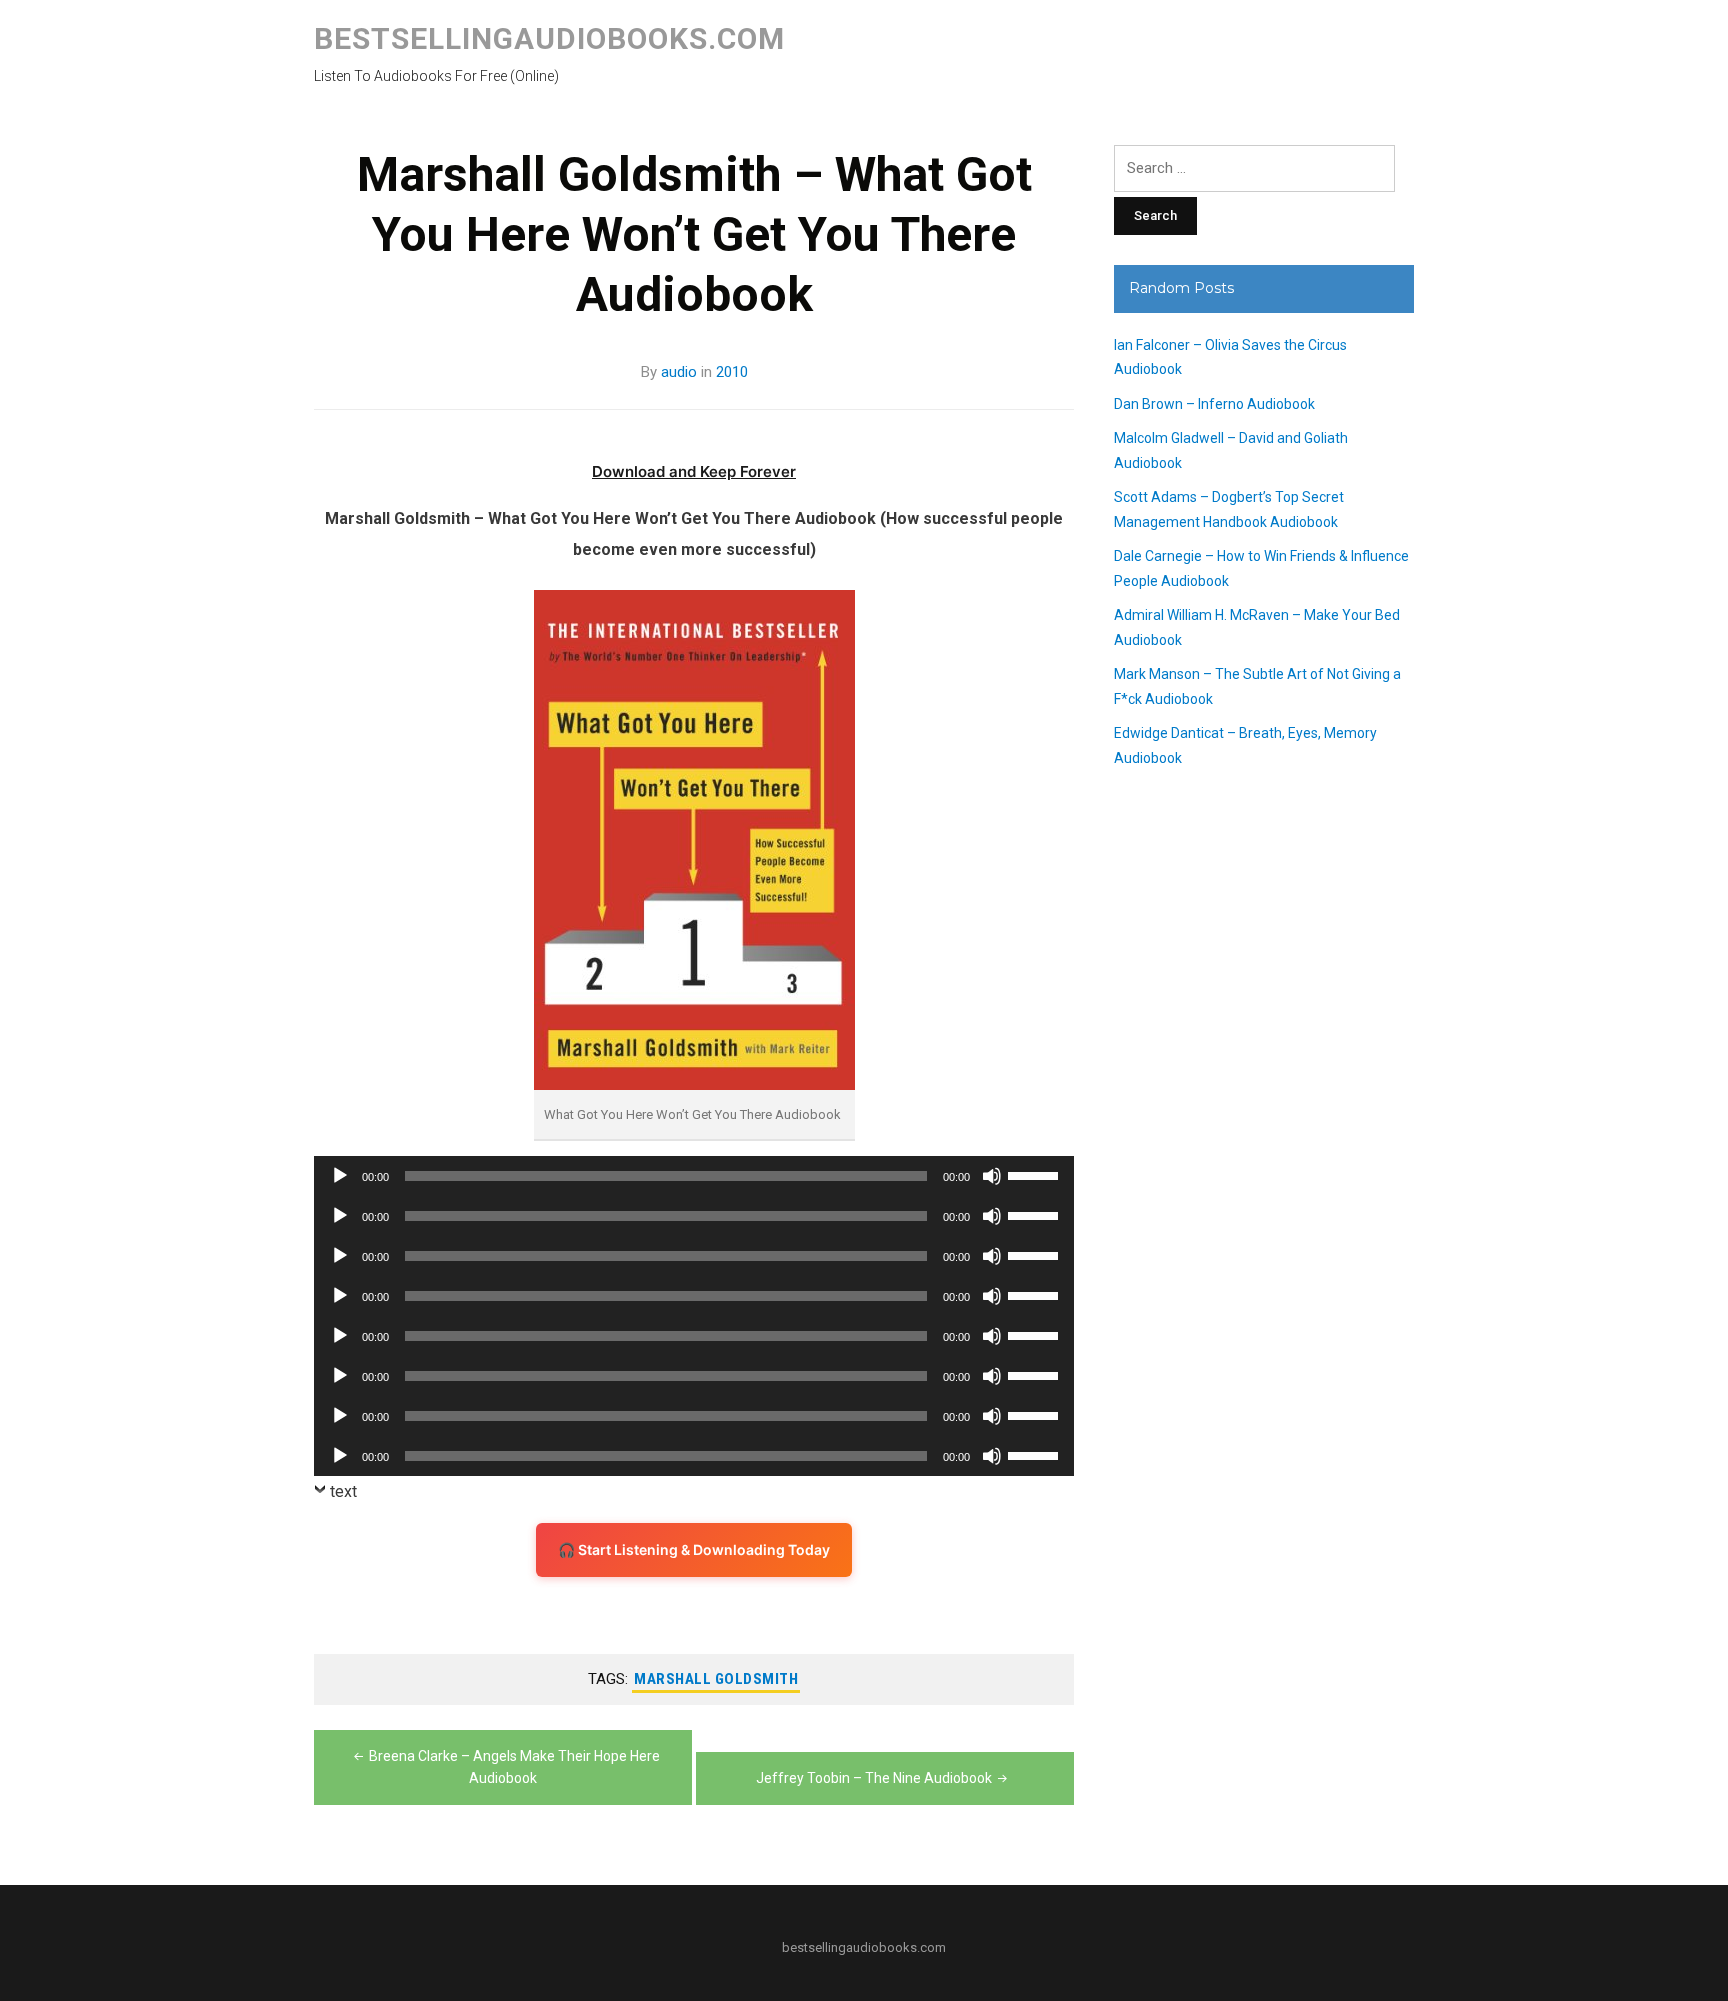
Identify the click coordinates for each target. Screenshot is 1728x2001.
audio (679, 372)
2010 (732, 372)
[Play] (340, 1176)
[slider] (1036, 1174)
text (343, 1491)
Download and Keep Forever (694, 471)
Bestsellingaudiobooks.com (549, 38)
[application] (694, 1176)
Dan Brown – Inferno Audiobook (1214, 404)
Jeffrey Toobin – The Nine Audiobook (874, 1778)
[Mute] (992, 1176)
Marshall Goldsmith (716, 1679)
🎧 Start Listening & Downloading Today (694, 1549)
